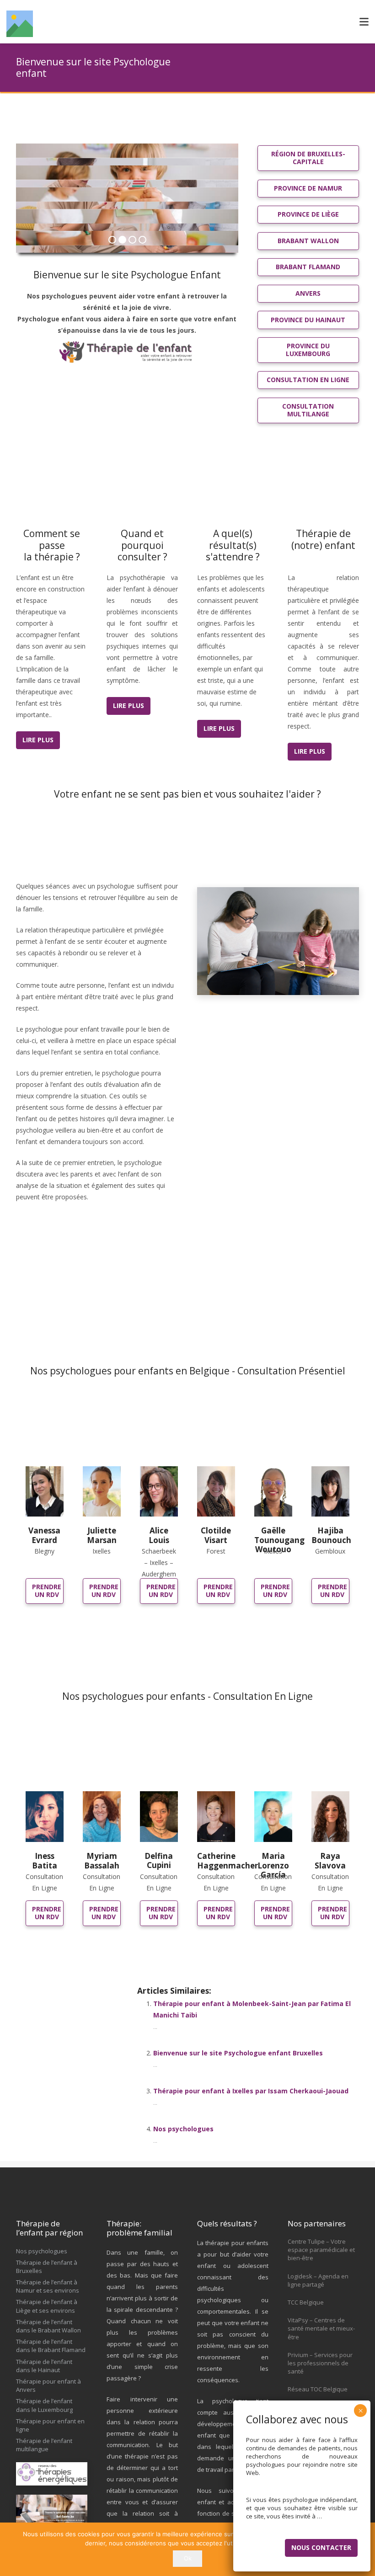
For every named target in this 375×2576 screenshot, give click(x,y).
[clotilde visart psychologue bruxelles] (216, 1492)
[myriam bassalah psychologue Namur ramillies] (102, 1817)
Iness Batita (45, 1860)
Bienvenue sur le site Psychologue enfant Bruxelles (238, 2053)
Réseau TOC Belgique (318, 2389)
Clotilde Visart (216, 1535)
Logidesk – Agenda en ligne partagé (318, 2280)
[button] (364, 22)
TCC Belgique (306, 2302)
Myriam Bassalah (102, 1860)
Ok (188, 2558)
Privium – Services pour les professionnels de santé (320, 2363)
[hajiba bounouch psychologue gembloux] (330, 1492)
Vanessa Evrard (44, 1535)
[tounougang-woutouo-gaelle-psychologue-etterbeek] (273, 1492)
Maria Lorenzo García (273, 1865)
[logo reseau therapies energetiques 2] (52, 2474)
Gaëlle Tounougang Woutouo (279, 1540)
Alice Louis (159, 1535)
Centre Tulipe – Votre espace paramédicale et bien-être (321, 2250)
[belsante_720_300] (52, 2509)
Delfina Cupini (159, 1860)
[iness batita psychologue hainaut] (45, 1817)
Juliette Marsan (102, 1535)
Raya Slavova (330, 1860)
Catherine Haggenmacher (228, 1860)
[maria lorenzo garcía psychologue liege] (273, 1817)
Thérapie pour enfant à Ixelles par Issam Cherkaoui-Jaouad (251, 2091)
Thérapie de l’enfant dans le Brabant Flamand (51, 2346)
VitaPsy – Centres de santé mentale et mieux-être (321, 2328)
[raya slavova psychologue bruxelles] (330, 1817)
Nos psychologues (183, 2129)
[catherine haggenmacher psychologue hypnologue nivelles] (216, 1817)
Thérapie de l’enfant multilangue (44, 2445)
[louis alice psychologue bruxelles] (159, 1492)
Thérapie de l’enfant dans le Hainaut (44, 2366)
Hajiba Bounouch (331, 1535)
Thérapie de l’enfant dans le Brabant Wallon (48, 2326)
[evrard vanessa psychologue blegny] (45, 1492)
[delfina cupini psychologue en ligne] (159, 1816)
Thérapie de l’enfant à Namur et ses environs (48, 2286)
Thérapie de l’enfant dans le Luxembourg (44, 2405)
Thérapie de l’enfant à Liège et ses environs (47, 2306)
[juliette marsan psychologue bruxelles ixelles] (102, 1492)
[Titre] (20, 24)
